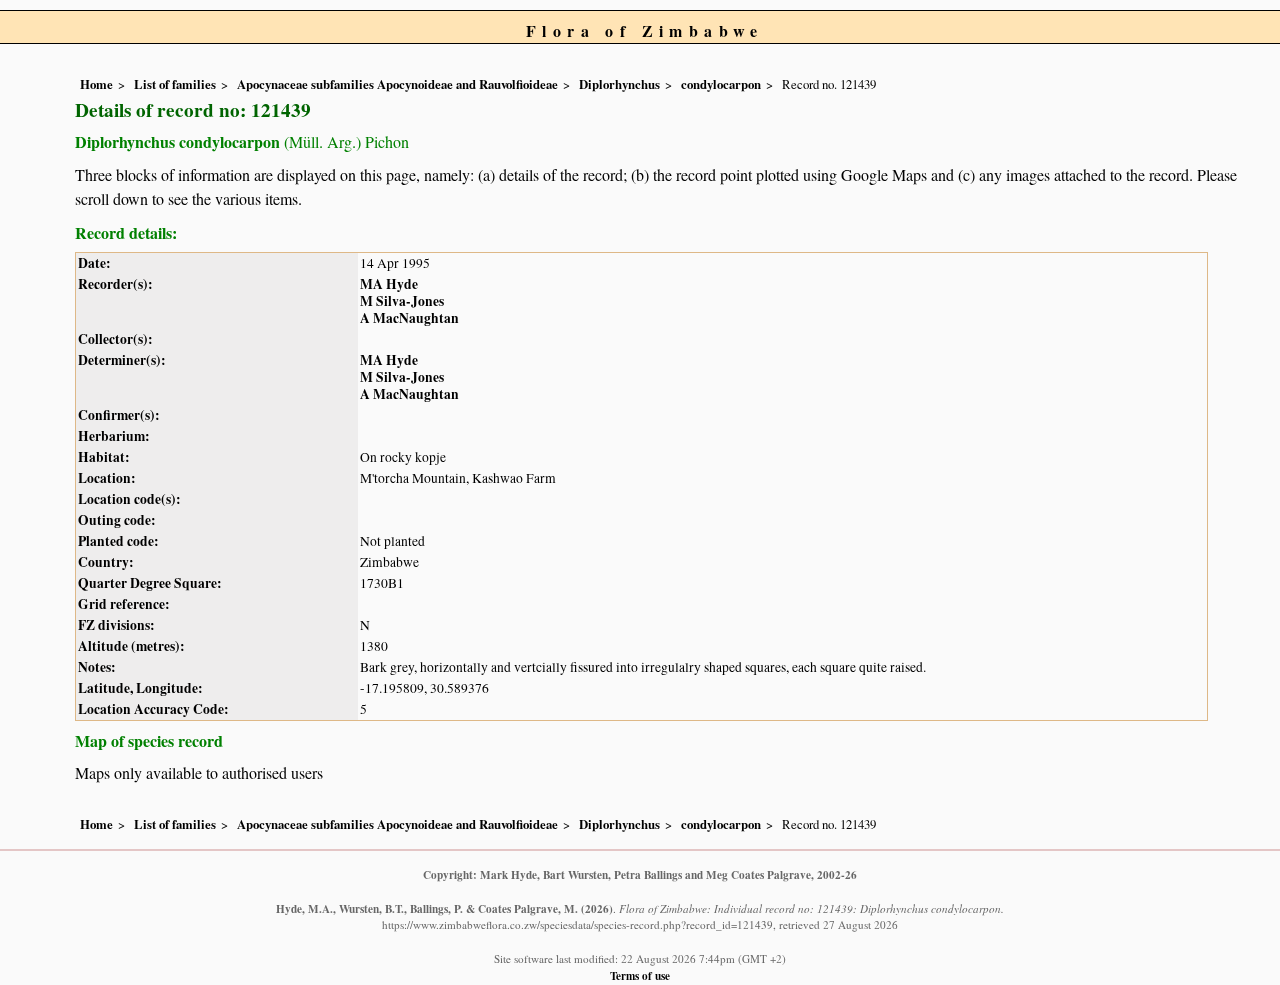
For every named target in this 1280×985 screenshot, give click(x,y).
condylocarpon (721, 84)
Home (96, 84)
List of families (175, 84)
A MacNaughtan (409, 318)
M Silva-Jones (402, 301)
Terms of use (640, 975)
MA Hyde (389, 284)
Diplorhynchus (619, 84)
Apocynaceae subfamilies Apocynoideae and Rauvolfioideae (397, 84)
